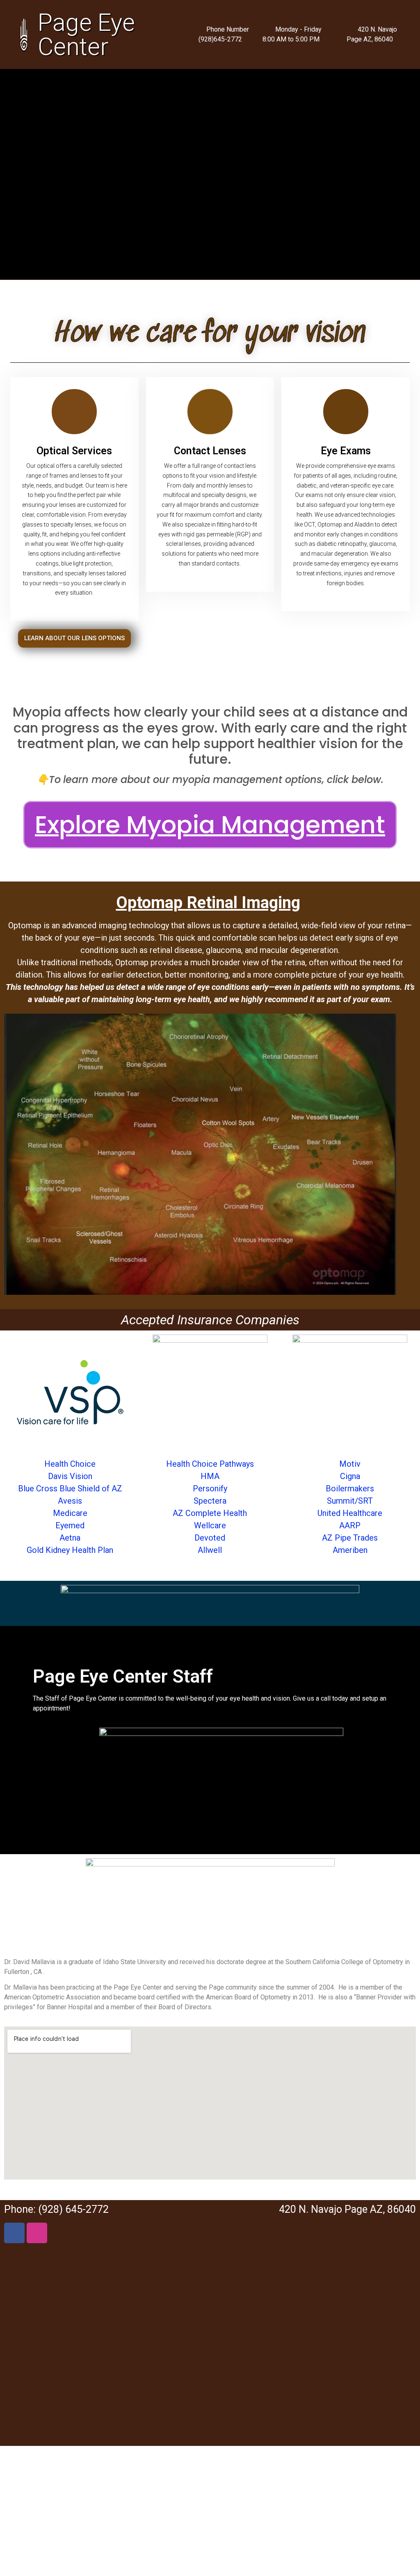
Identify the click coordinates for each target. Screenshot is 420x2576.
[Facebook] (14, 2233)
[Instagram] (37, 2233)
